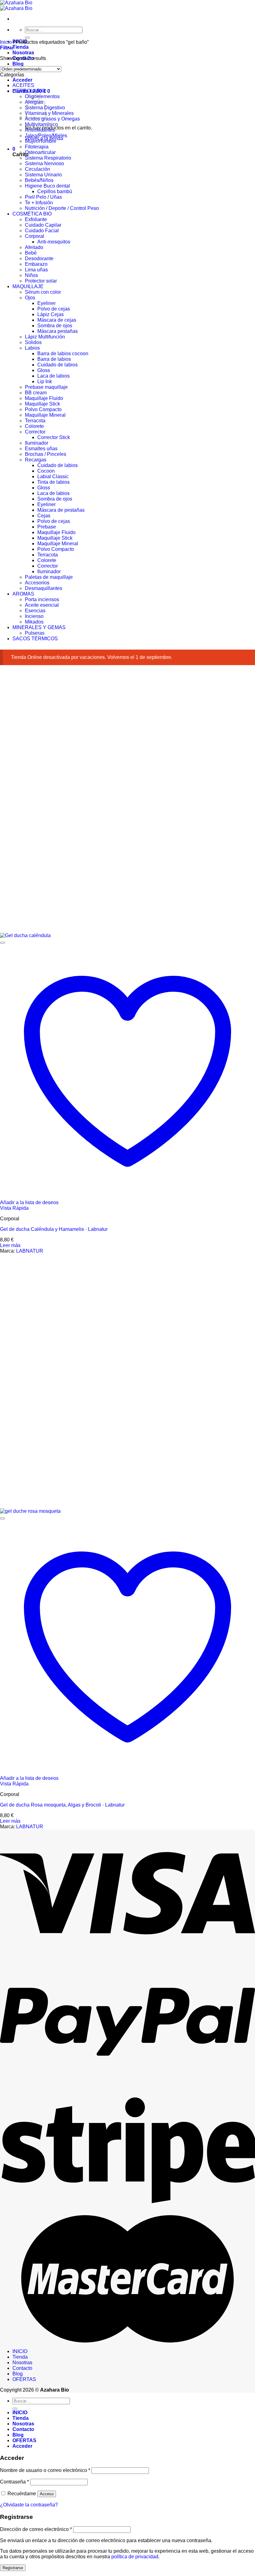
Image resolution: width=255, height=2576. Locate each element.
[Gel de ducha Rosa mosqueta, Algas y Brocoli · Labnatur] (30, 1511)
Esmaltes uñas (41, 449)
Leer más (10, 1245)
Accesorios (37, 583)
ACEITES (23, 85)
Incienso (34, 616)
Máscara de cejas (57, 320)
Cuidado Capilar (43, 225)
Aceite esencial (42, 605)
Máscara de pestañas (61, 510)
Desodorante (39, 259)
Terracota (35, 421)
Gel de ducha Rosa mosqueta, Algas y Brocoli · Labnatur (62, 1805)
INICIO (20, 2351)
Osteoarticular (40, 152)
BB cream (36, 393)
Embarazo (36, 264)
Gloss (44, 370)
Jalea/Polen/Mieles (46, 136)
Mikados (34, 622)
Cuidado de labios (58, 365)
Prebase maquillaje (46, 387)
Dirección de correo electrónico (36, 2529)
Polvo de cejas (54, 309)
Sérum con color (43, 292)
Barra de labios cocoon (63, 354)
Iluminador (37, 443)
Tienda (21, 47)
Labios (32, 348)
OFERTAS (24, 2379)
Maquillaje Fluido (44, 398)
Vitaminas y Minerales (49, 113)
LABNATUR (30, 1251)
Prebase (47, 527)
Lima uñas (36, 270)
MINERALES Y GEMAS (39, 627)
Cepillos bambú (55, 191)
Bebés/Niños (39, 180)
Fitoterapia (37, 147)
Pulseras (35, 633)
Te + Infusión (39, 203)
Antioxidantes (40, 130)
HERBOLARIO (29, 91)
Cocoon (46, 471)
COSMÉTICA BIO (32, 214)
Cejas (44, 516)
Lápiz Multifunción (45, 337)
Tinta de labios (53, 482)
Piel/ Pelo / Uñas (43, 197)
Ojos (30, 298)
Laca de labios (53, 376)
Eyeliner (46, 303)
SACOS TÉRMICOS (35, 639)
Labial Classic (53, 476)
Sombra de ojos (55, 326)
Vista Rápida (14, 1208)
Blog (18, 64)
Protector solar (41, 281)
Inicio (6, 42)
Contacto (22, 2368)
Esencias (35, 611)
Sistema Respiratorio (48, 158)
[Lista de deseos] (2, 943)
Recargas (36, 460)
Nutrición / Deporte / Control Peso (62, 208)
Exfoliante (36, 219)
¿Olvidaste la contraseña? (29, 2505)
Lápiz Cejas (51, 314)
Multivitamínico (41, 124)
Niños (31, 275)
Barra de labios (54, 359)
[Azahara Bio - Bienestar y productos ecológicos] (16, 5)
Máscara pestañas (58, 331)
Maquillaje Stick (42, 404)
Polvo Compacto (43, 409)
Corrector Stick (54, 437)
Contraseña (14, 2482)
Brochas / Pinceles (46, 454)
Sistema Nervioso (44, 163)
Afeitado (34, 247)
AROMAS (23, 594)
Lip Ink (45, 381)
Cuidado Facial (42, 231)
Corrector (35, 432)
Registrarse (13, 2568)
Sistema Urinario (43, 175)
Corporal (35, 236)
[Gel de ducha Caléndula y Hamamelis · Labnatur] (26, 935)
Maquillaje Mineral (45, 415)
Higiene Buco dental (47, 186)
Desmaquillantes (44, 588)
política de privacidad (135, 2557)
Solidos (33, 342)
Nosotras (23, 53)
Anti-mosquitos (54, 242)
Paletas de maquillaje (49, 577)
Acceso (47, 2494)
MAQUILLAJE (28, 286)
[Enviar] (27, 38)
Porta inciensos (42, 599)
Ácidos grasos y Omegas (52, 119)
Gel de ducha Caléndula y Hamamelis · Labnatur (54, 1229)
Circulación (37, 169)
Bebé (31, 253)
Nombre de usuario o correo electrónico (45, 2470)
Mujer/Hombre (41, 141)
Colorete (34, 426)
